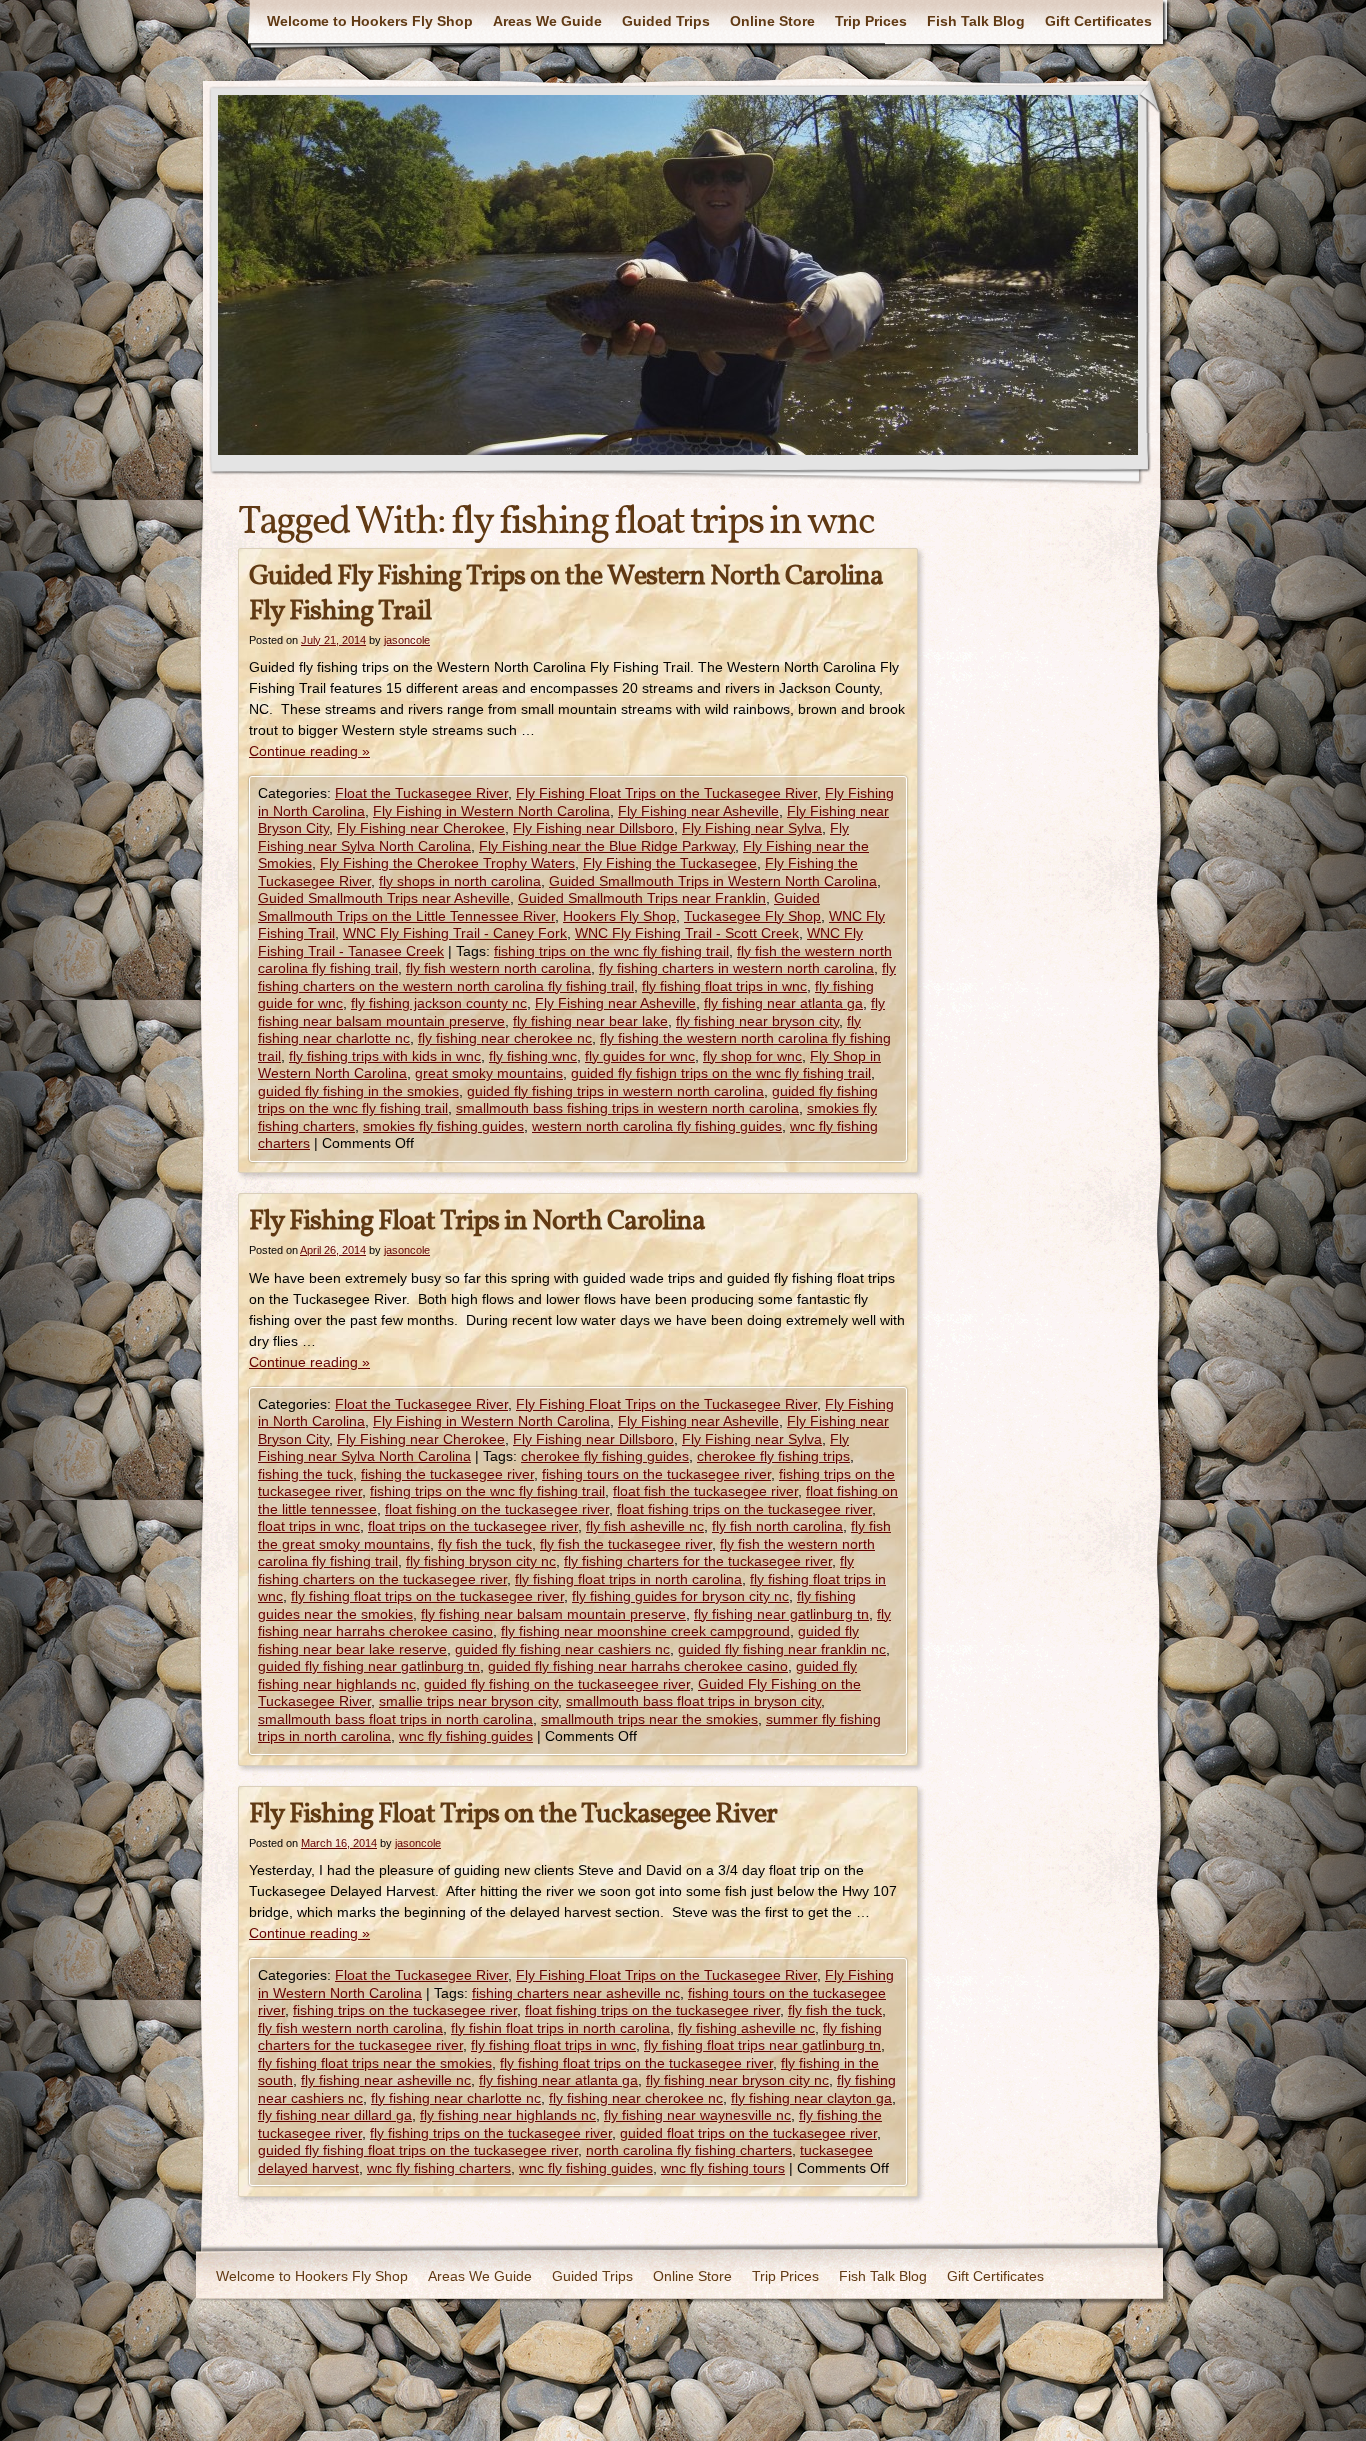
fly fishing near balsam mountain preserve (553, 1614)
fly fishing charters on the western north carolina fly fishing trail (577, 977)
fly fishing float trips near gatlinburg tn (762, 2045)
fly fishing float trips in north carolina (628, 1579)
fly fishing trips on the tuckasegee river (491, 2133)
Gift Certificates (1098, 21)
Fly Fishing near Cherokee (421, 828)
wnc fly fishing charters (439, 2168)
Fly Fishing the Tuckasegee (670, 863)
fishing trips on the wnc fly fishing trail (611, 951)
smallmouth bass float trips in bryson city (693, 1701)
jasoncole (407, 640)
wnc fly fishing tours (723, 2168)
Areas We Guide (547, 21)
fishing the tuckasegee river (447, 1474)
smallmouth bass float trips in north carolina (395, 1719)
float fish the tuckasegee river (705, 1491)
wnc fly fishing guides (466, 1736)
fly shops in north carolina (460, 881)
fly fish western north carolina (498, 968)
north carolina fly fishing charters (689, 2150)
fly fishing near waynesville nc (697, 2115)
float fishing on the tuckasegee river (497, 1509)
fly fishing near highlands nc (508, 2115)
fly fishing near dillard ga (335, 2115)
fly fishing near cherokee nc (505, 1038)
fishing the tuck (305, 1474)
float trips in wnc (309, 1526)
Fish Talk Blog (976, 21)
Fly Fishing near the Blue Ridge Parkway (607, 846)
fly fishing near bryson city (757, 1021)
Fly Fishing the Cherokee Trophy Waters (447, 863)
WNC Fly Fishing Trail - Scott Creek (687, 933)
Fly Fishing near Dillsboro (593, 828)
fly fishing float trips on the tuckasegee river (427, 1596)
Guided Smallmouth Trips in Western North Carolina (713, 881)
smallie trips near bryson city (468, 1701)
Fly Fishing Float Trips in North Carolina (477, 1221)
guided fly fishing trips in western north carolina (615, 1091)
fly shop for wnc (752, 1056)
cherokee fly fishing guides (605, 1456)
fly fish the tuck (485, 1544)
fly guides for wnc (640, 1056)
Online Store (772, 21)
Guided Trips (666, 21)
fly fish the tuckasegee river (626, 1544)
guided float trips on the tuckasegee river (748, 2133)
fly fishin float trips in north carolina (560, 2028)
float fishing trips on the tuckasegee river (744, 1509)
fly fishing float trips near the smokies (375, 2063)
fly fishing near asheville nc (386, 2080)
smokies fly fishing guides (443, 1126)
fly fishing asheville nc (746, 2028)
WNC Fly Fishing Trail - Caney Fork (455, 933)
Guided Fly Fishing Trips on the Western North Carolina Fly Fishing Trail (566, 594)
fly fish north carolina (777, 1526)
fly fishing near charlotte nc (456, 2098)
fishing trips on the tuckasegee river (405, 2010)
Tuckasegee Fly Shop (752, 916)
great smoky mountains (489, 1073)
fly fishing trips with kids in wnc (385, 1056)
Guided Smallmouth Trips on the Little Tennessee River (539, 907)
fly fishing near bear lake (590, 1021)
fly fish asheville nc (645, 1526)
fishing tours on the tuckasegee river (656, 1474)
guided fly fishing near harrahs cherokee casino (638, 1666)
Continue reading (309, 751)
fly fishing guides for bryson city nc (680, 1596)
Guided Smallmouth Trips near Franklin (642, 898)
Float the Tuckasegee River (421, 793)
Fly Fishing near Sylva (752, 828)
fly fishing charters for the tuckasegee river (698, 1561)
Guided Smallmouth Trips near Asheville (384, 898)
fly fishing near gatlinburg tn (781, 1614)
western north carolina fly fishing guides (657, 1126)
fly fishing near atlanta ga (783, 1003)
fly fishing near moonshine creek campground (645, 1631)
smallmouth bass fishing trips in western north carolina (627, 1108)
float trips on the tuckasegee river (473, 1526)
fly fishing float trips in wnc (724, 986)
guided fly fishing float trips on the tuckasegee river (418, 2150)
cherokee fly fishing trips (773, 1456)
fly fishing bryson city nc (481, 1561)
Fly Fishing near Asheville (698, 811)
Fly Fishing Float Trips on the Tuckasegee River (666, 793)
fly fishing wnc (533, 1056)
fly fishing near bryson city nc (737, 2080)
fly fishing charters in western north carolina (736, 968)
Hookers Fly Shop (619, 916)
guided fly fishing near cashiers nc (562, 1649)
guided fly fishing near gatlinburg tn (369, 1666)
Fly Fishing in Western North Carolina (491, 811)
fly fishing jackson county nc (439, 1003)
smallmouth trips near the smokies (649, 1719)
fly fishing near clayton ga (811, 2098)
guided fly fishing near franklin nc (782, 1649)
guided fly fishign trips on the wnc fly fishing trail (721, 1073)
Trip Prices (871, 21)
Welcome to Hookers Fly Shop (370, 21)
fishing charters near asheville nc (576, 1993)
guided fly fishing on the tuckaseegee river (557, 1684)
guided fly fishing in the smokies (358, 1091)
